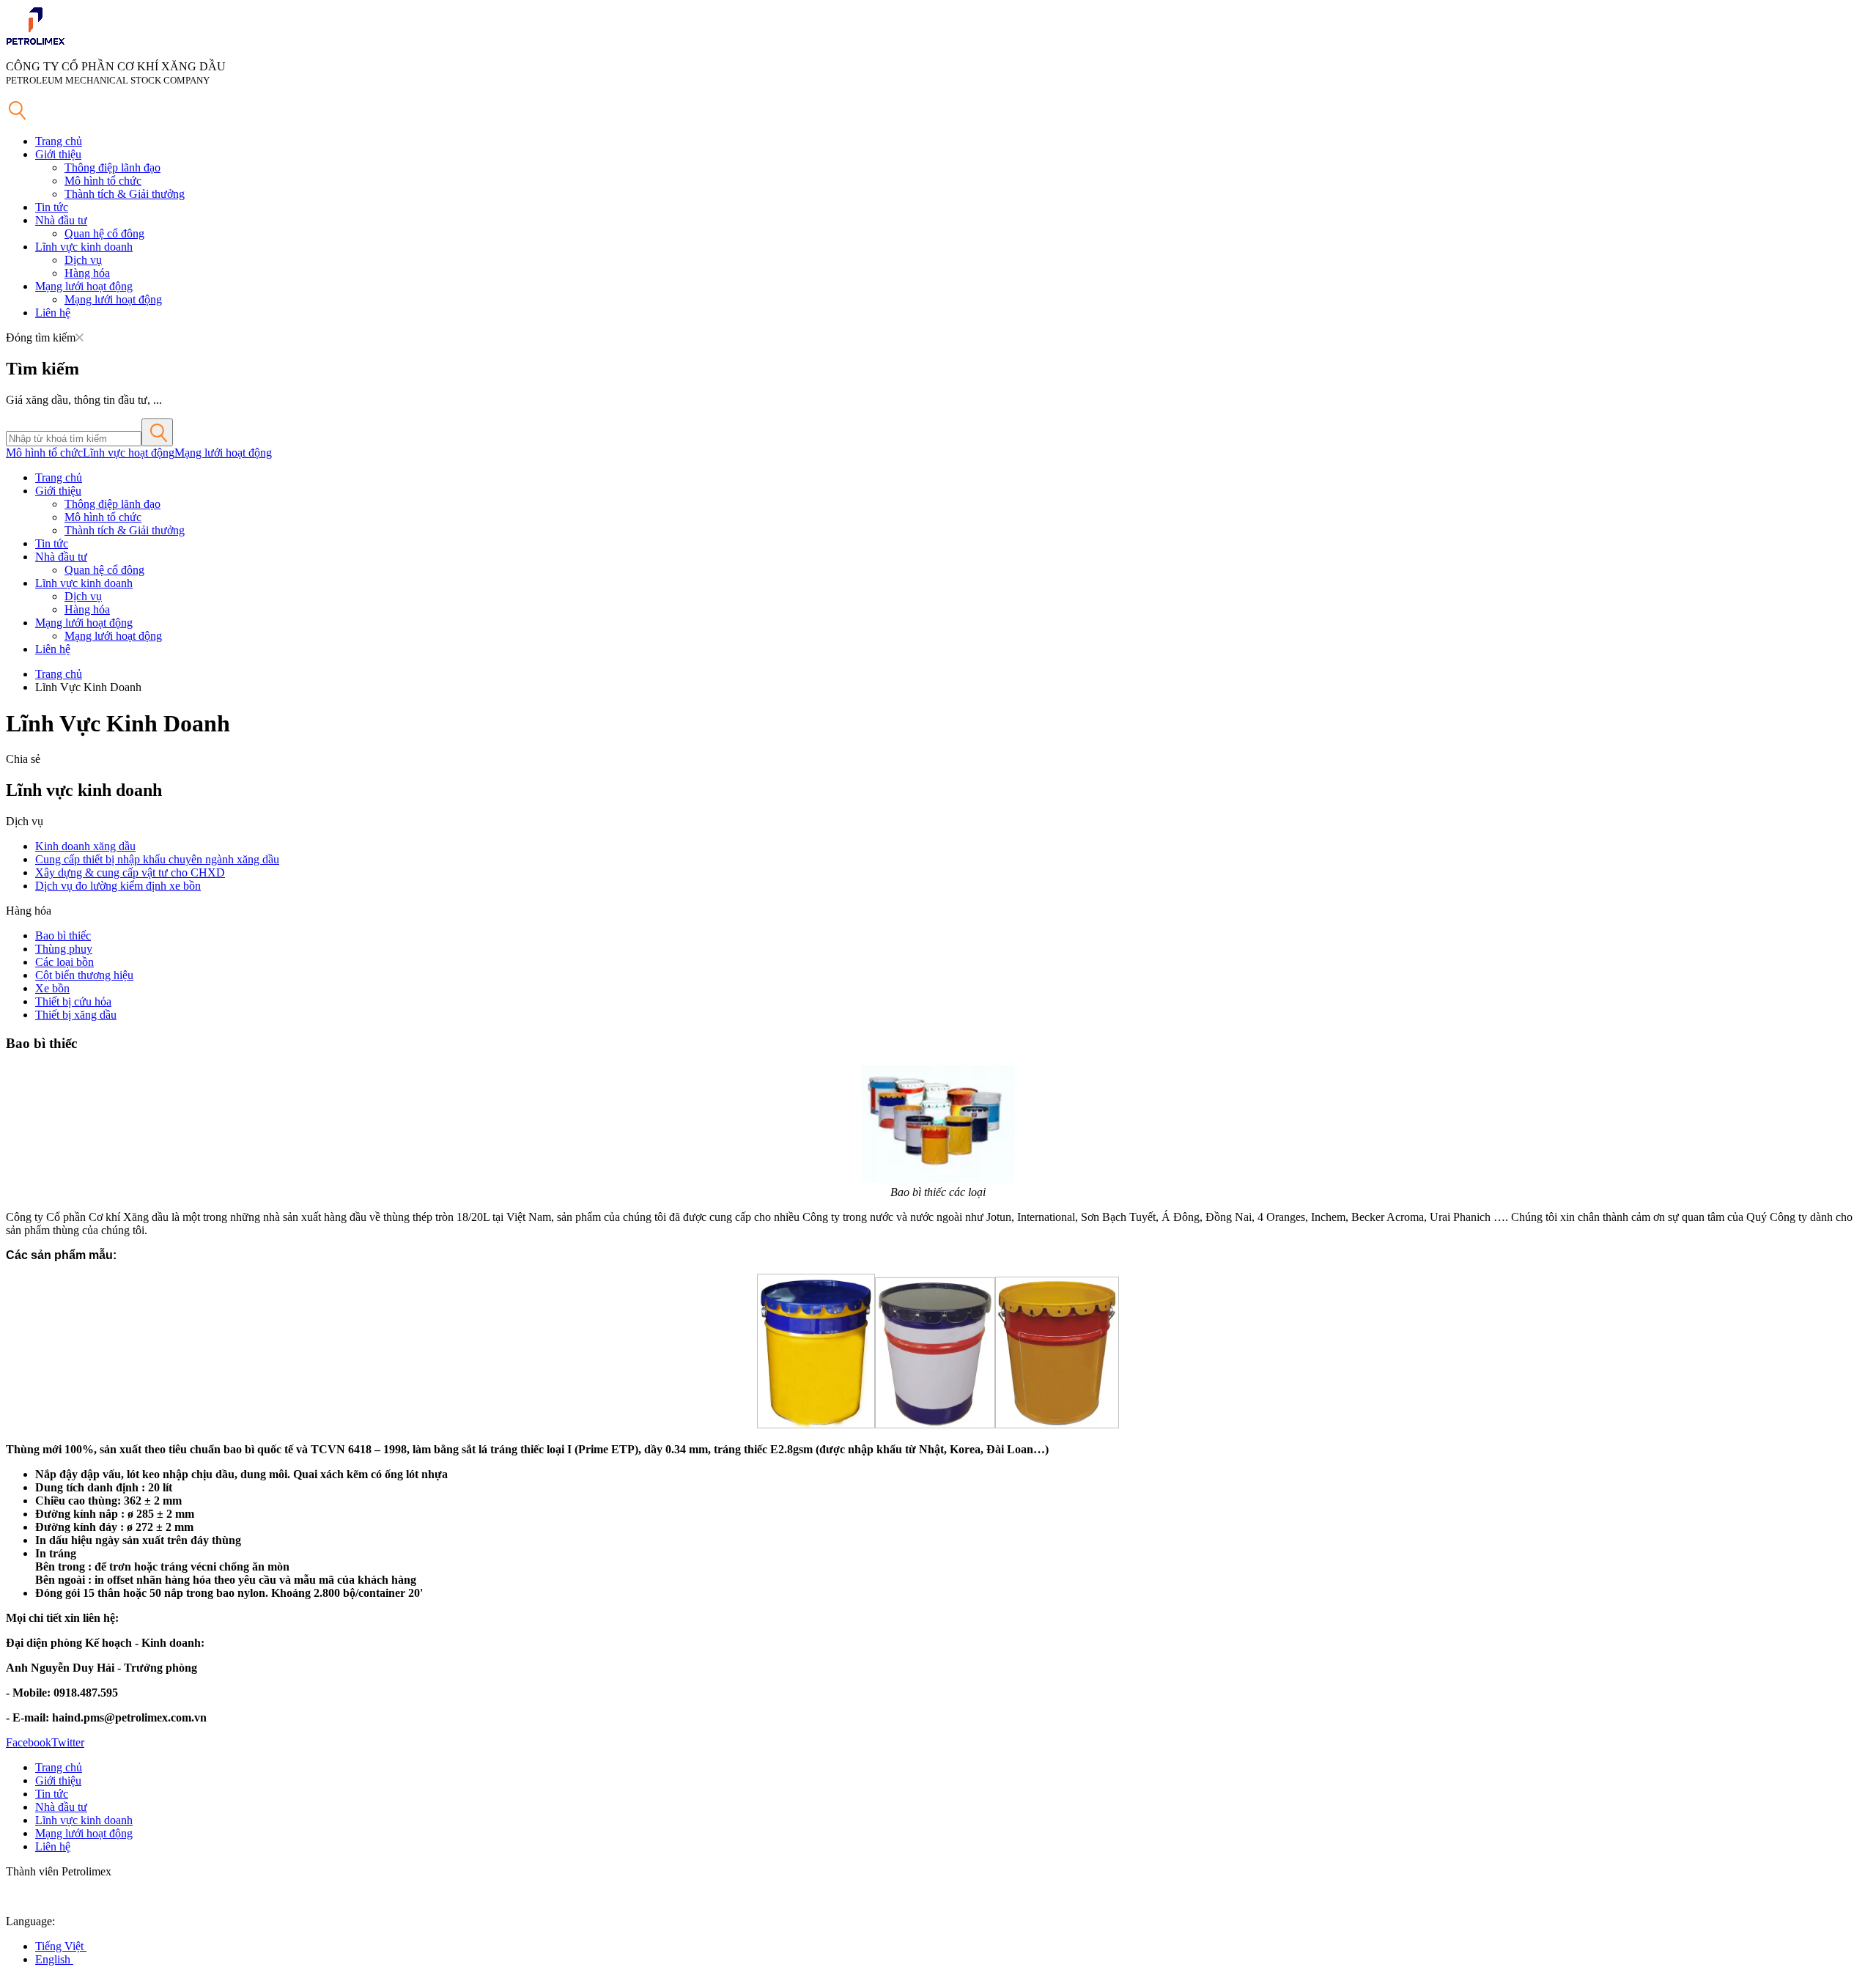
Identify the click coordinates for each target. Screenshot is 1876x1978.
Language (29, 1921)
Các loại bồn (64, 962)
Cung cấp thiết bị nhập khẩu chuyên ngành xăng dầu (157, 859)
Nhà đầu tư (61, 220)
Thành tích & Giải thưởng (125, 194)
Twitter (68, 1742)
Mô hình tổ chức (103, 181)
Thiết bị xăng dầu (76, 1015)
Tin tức (52, 207)
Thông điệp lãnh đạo (112, 167)
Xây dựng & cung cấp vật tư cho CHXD (130, 872)
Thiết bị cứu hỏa (73, 1001)
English (54, 1959)
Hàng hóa (87, 273)
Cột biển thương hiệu (84, 975)
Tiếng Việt (61, 1946)
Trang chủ (59, 141)
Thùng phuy (64, 949)
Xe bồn (52, 988)
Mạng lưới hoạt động (84, 286)
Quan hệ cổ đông (104, 233)
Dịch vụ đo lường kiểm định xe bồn (118, 886)
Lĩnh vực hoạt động (129, 453)
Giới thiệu (58, 154)
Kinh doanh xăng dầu (85, 846)
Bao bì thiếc (63, 936)
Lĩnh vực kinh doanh (84, 247)
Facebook (29, 1742)
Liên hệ (53, 313)
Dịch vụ (83, 260)
